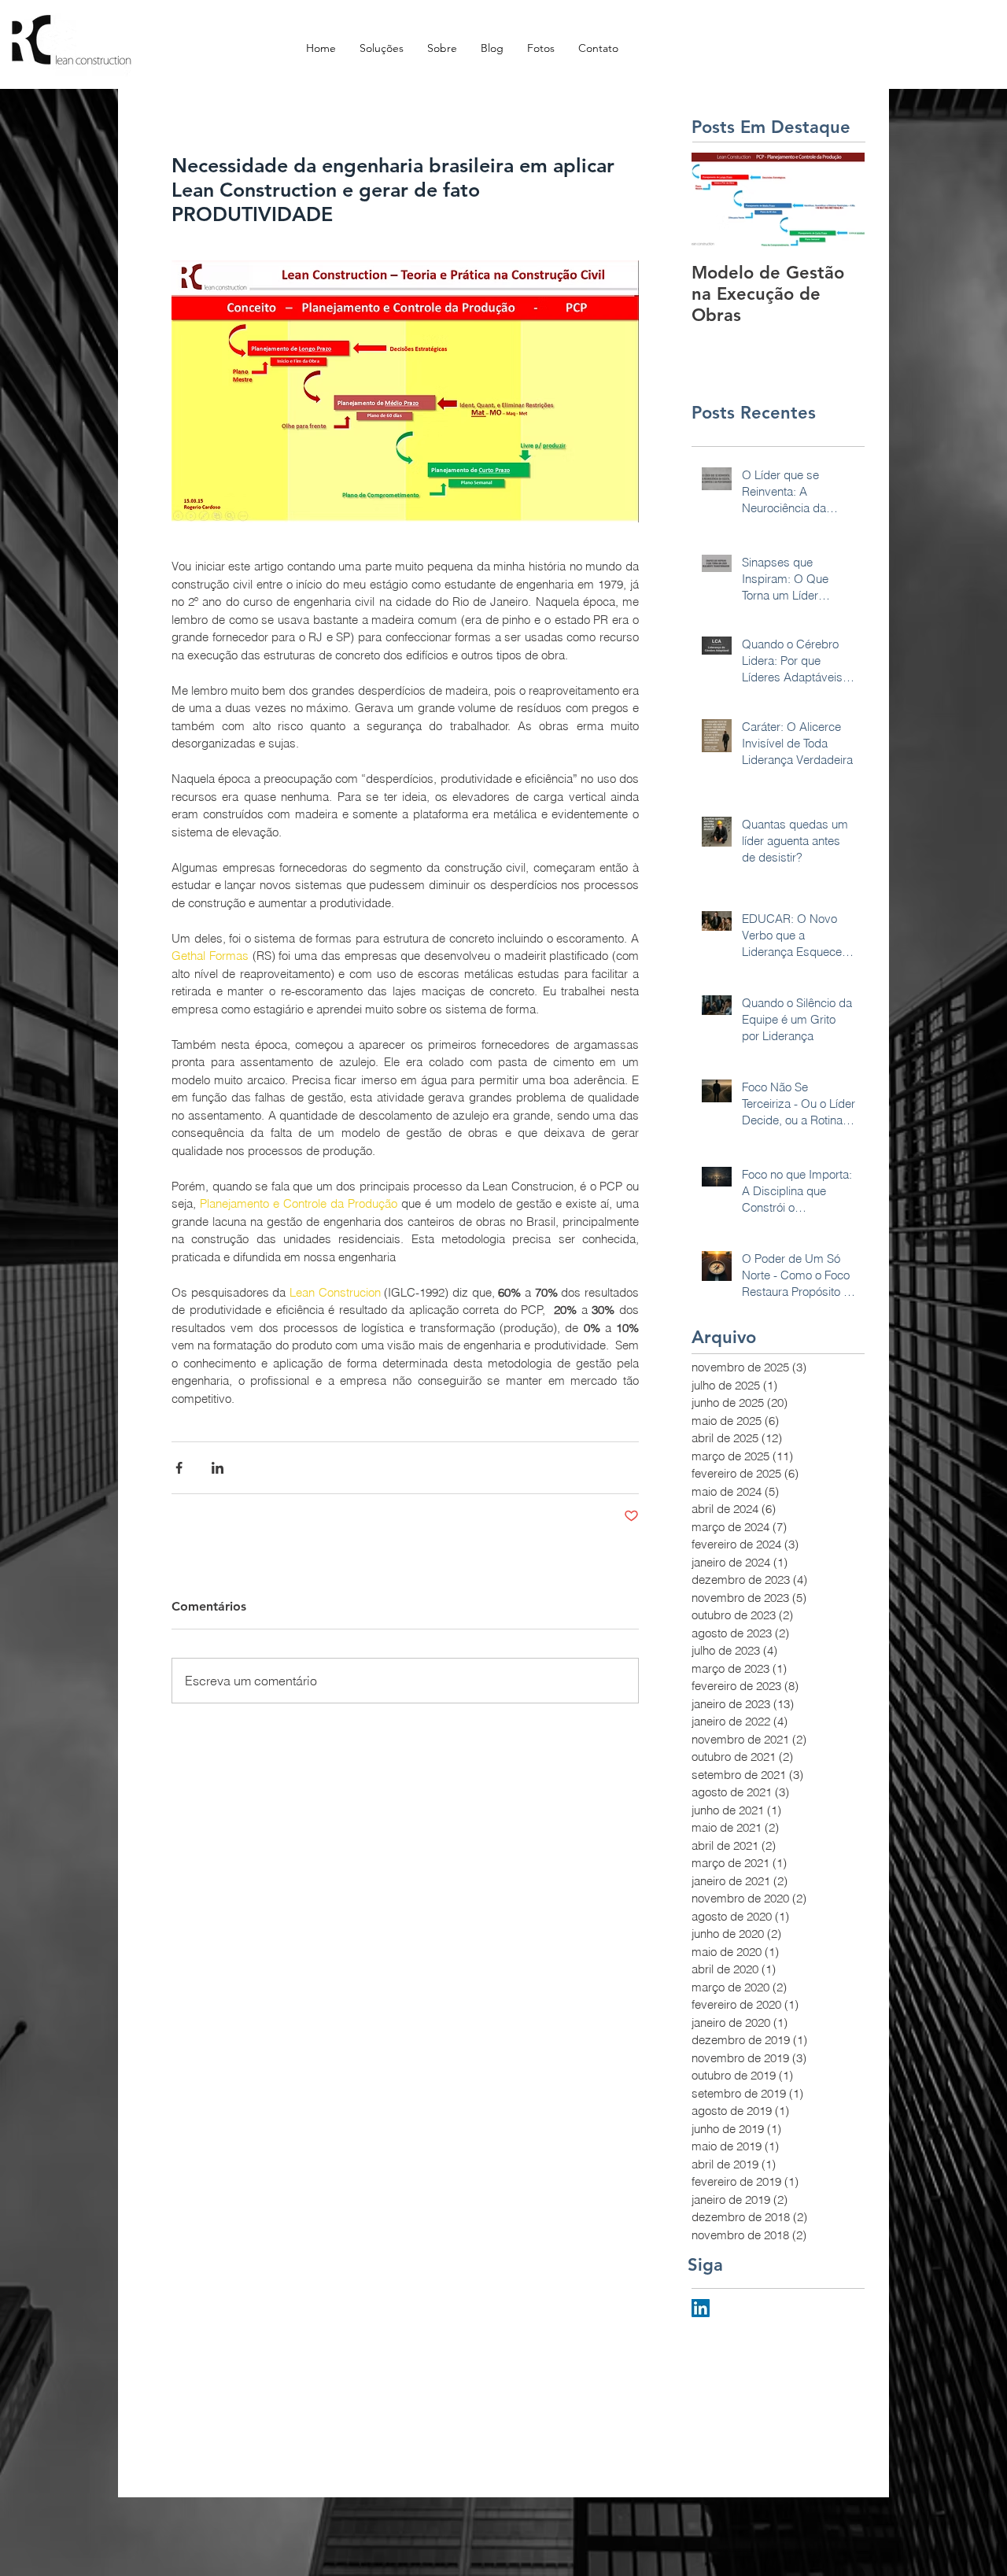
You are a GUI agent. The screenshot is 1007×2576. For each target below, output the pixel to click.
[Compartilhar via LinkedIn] (218, 1468)
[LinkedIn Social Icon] (701, 2308)
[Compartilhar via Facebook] (179, 1468)
